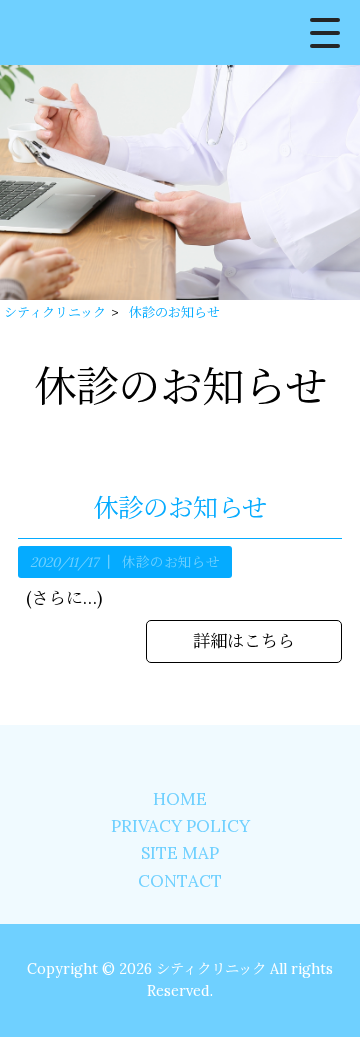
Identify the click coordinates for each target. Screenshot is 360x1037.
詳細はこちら (244, 641)
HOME (180, 799)
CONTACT (180, 881)
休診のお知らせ (180, 508)
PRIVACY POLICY (180, 826)
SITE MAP (180, 853)
